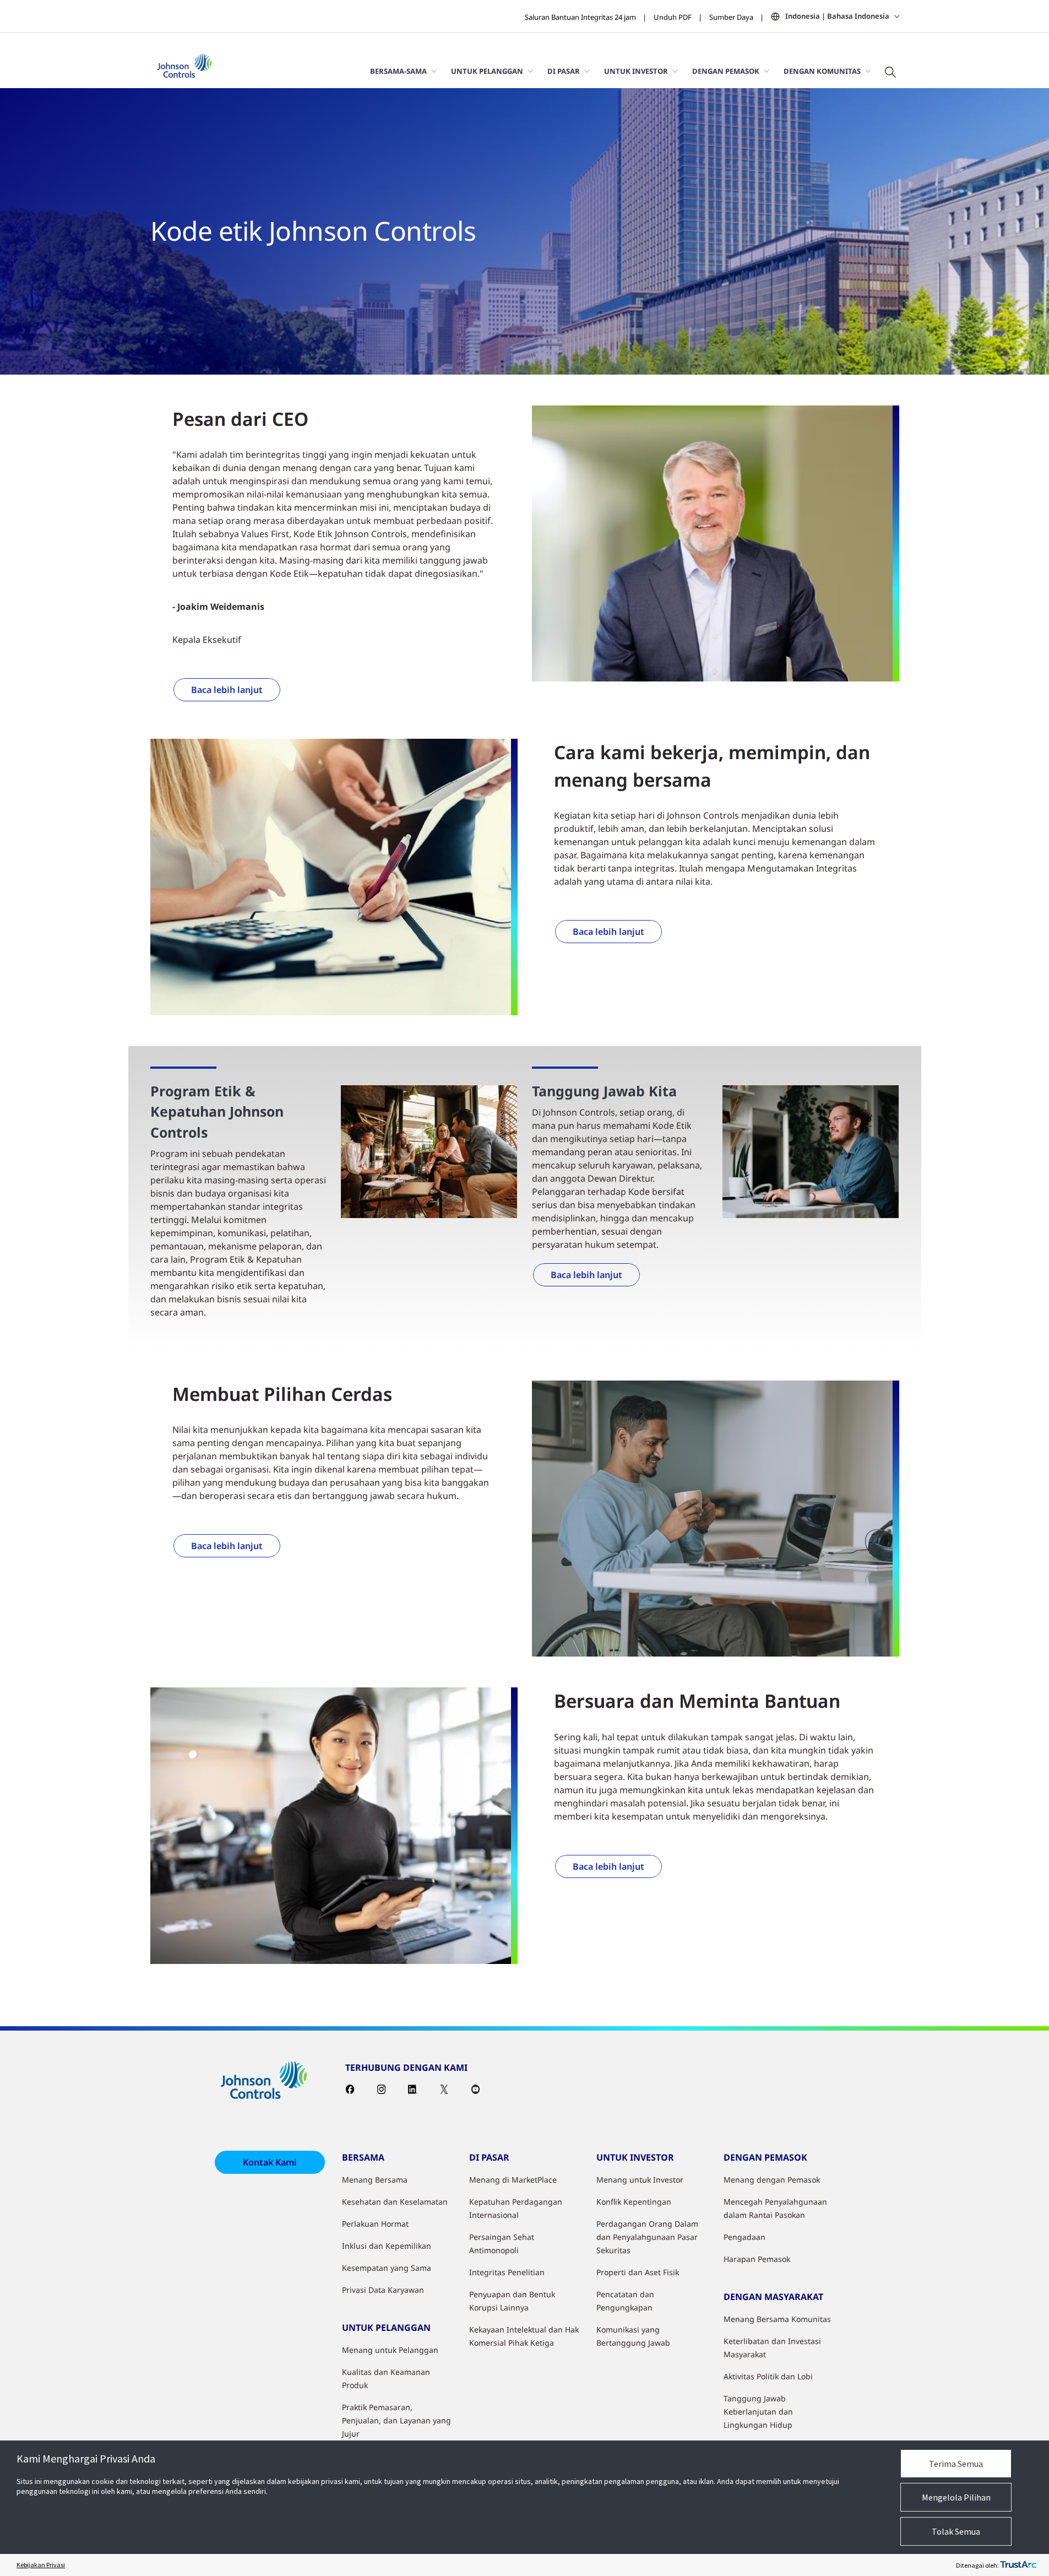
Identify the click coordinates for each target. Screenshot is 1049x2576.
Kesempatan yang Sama (387, 2268)
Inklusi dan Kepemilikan (387, 2246)
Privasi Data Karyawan (383, 2290)
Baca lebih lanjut (227, 690)
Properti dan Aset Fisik (638, 2272)
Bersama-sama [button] (398, 71)
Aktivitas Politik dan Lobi (768, 2376)
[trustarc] (1018, 2565)
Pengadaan (744, 2237)
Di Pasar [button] (564, 71)
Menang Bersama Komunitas (777, 2319)
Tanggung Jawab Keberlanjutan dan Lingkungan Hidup (758, 2412)
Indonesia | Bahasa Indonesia (837, 16)
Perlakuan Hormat (375, 2224)
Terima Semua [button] (956, 2464)
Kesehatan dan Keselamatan (395, 2202)
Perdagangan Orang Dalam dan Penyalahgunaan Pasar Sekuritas (647, 2237)
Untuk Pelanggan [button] (487, 71)
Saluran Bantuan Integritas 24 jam (580, 17)
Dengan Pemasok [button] (726, 71)
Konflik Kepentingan (634, 2202)
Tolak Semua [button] (956, 2531)
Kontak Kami (270, 2162)
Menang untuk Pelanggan (390, 2350)
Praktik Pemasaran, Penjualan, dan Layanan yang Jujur (396, 2420)
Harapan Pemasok (757, 2259)
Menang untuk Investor (640, 2180)
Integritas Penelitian (507, 2272)
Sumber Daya (731, 17)
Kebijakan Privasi (41, 2565)
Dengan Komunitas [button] (822, 71)
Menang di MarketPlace (513, 2180)
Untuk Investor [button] (636, 71)
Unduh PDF (673, 17)
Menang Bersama (375, 2180)
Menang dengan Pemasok (772, 2180)
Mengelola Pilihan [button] (956, 2497)
